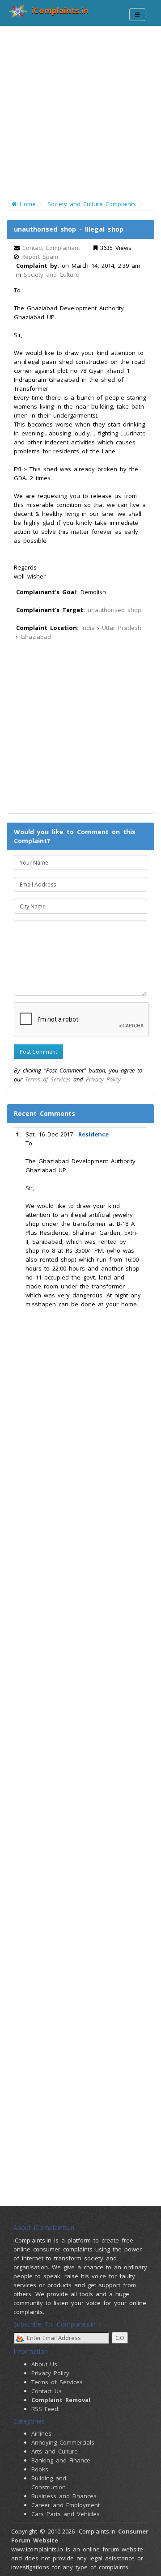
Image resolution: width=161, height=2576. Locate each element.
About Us (44, 2364)
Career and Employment (66, 2505)
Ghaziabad (36, 637)
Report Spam (40, 257)
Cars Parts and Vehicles (66, 2514)
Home (26, 204)
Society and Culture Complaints (92, 204)
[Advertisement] (80, 116)
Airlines (41, 2433)
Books (40, 2469)
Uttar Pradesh (122, 628)
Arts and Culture (55, 2451)
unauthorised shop (114, 610)
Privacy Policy (103, 1079)
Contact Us (47, 2391)
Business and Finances (64, 2496)
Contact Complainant (51, 248)
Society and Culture (51, 274)
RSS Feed (45, 2409)
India (88, 628)
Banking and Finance (61, 2460)
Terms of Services (48, 1079)
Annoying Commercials (63, 2442)
